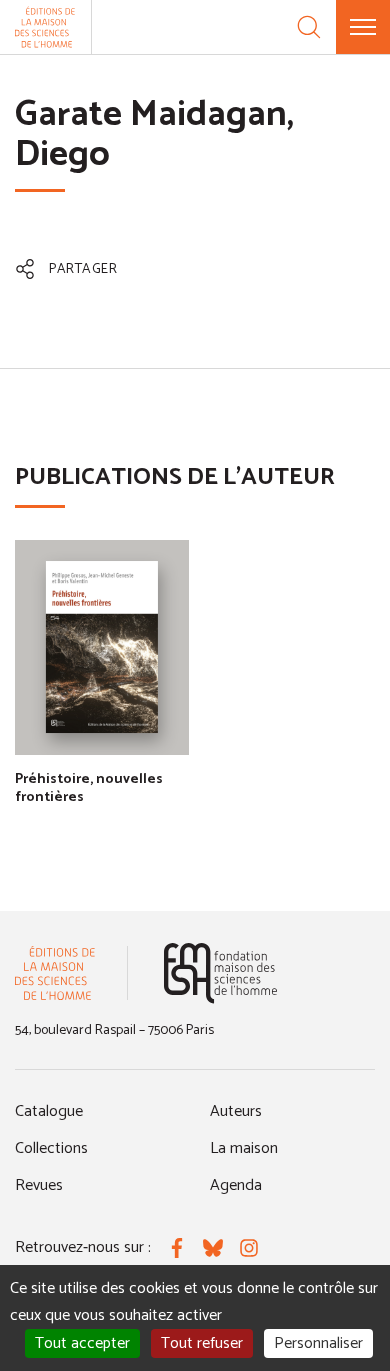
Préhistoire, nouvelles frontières (89, 788)
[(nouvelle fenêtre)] (220, 973)
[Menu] (363, 27)
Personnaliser (318, 1343)
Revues (39, 1185)
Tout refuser (202, 1343)
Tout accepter (82, 1343)
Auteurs (236, 1111)
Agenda (236, 1185)
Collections (51, 1148)
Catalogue (49, 1111)
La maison (244, 1148)
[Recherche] (309, 27)
